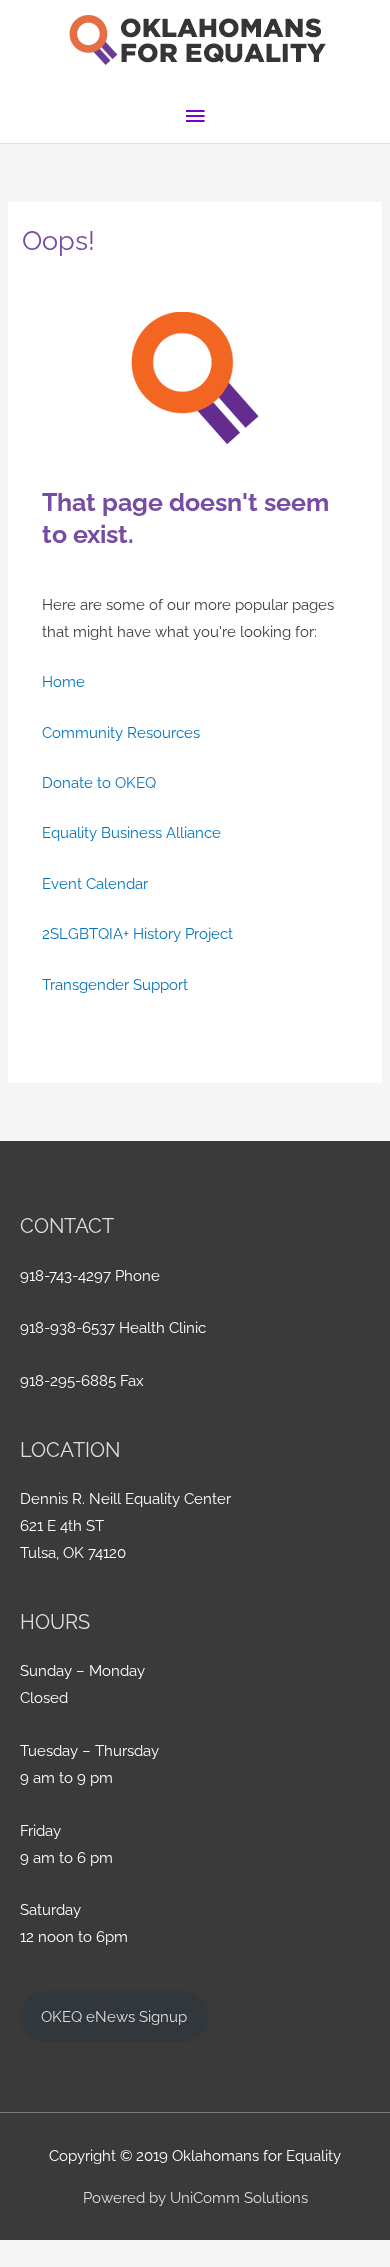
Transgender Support (115, 984)
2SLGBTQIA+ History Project (137, 933)
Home (63, 681)
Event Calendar (95, 883)
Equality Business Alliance (131, 832)
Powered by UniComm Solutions (195, 2197)
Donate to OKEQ (99, 782)
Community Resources (121, 732)
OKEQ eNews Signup (114, 2016)
